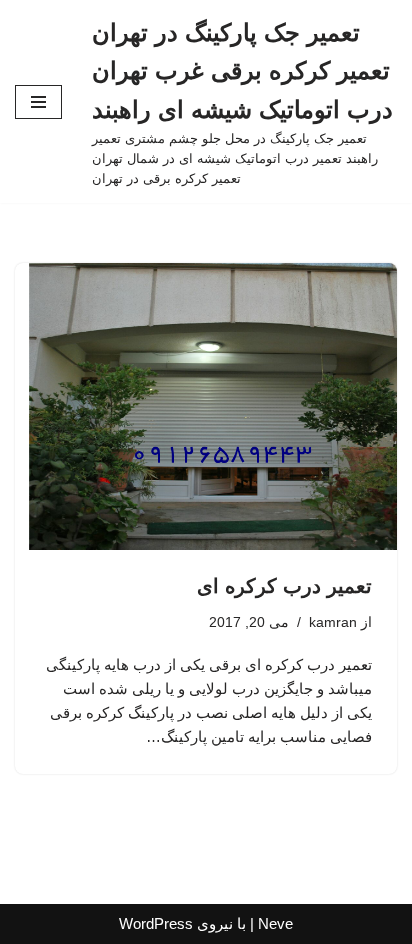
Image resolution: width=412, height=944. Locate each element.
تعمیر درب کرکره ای (284, 586)
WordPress (156, 923)
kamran (333, 622)
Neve (275, 923)
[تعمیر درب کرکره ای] (206, 406)
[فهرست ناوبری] (38, 102)
